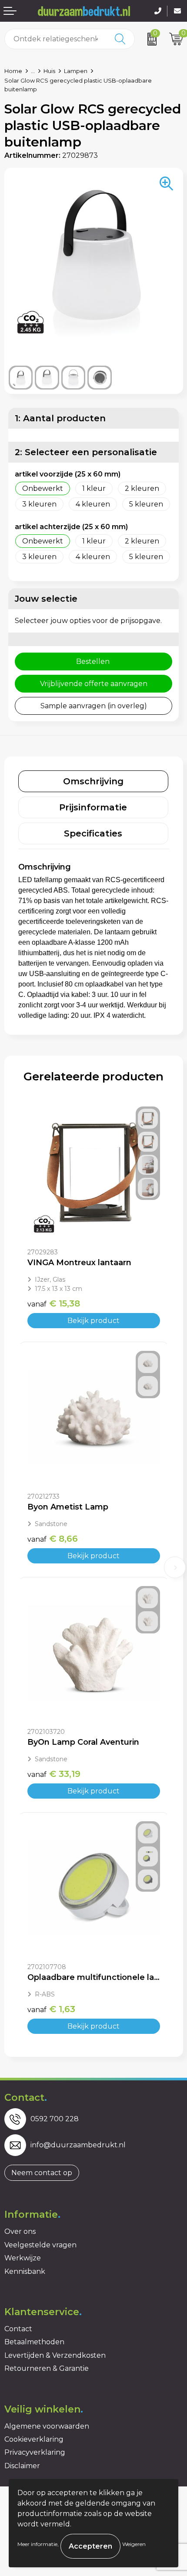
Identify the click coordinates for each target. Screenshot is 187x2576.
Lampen (76, 71)
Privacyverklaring (35, 2452)
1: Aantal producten (60, 418)
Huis (49, 71)
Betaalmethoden (34, 2342)
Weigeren (134, 2544)
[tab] (93, 781)
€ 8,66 (53, 1539)
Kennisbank (25, 2271)
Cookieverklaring (34, 2439)
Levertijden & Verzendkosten (55, 2355)
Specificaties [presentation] (93, 833)
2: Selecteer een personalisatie (86, 452)
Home (13, 71)
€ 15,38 (54, 1303)
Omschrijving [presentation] (93, 781)
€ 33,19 (54, 1774)
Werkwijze (23, 2258)
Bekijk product (93, 1321)
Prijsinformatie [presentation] (93, 807)
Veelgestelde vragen (40, 2245)
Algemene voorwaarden (47, 2426)
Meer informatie (37, 2544)
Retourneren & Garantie (47, 2368)
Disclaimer (22, 2466)
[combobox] (56, 39)
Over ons (20, 2231)
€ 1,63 (51, 2009)
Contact (18, 2329)
